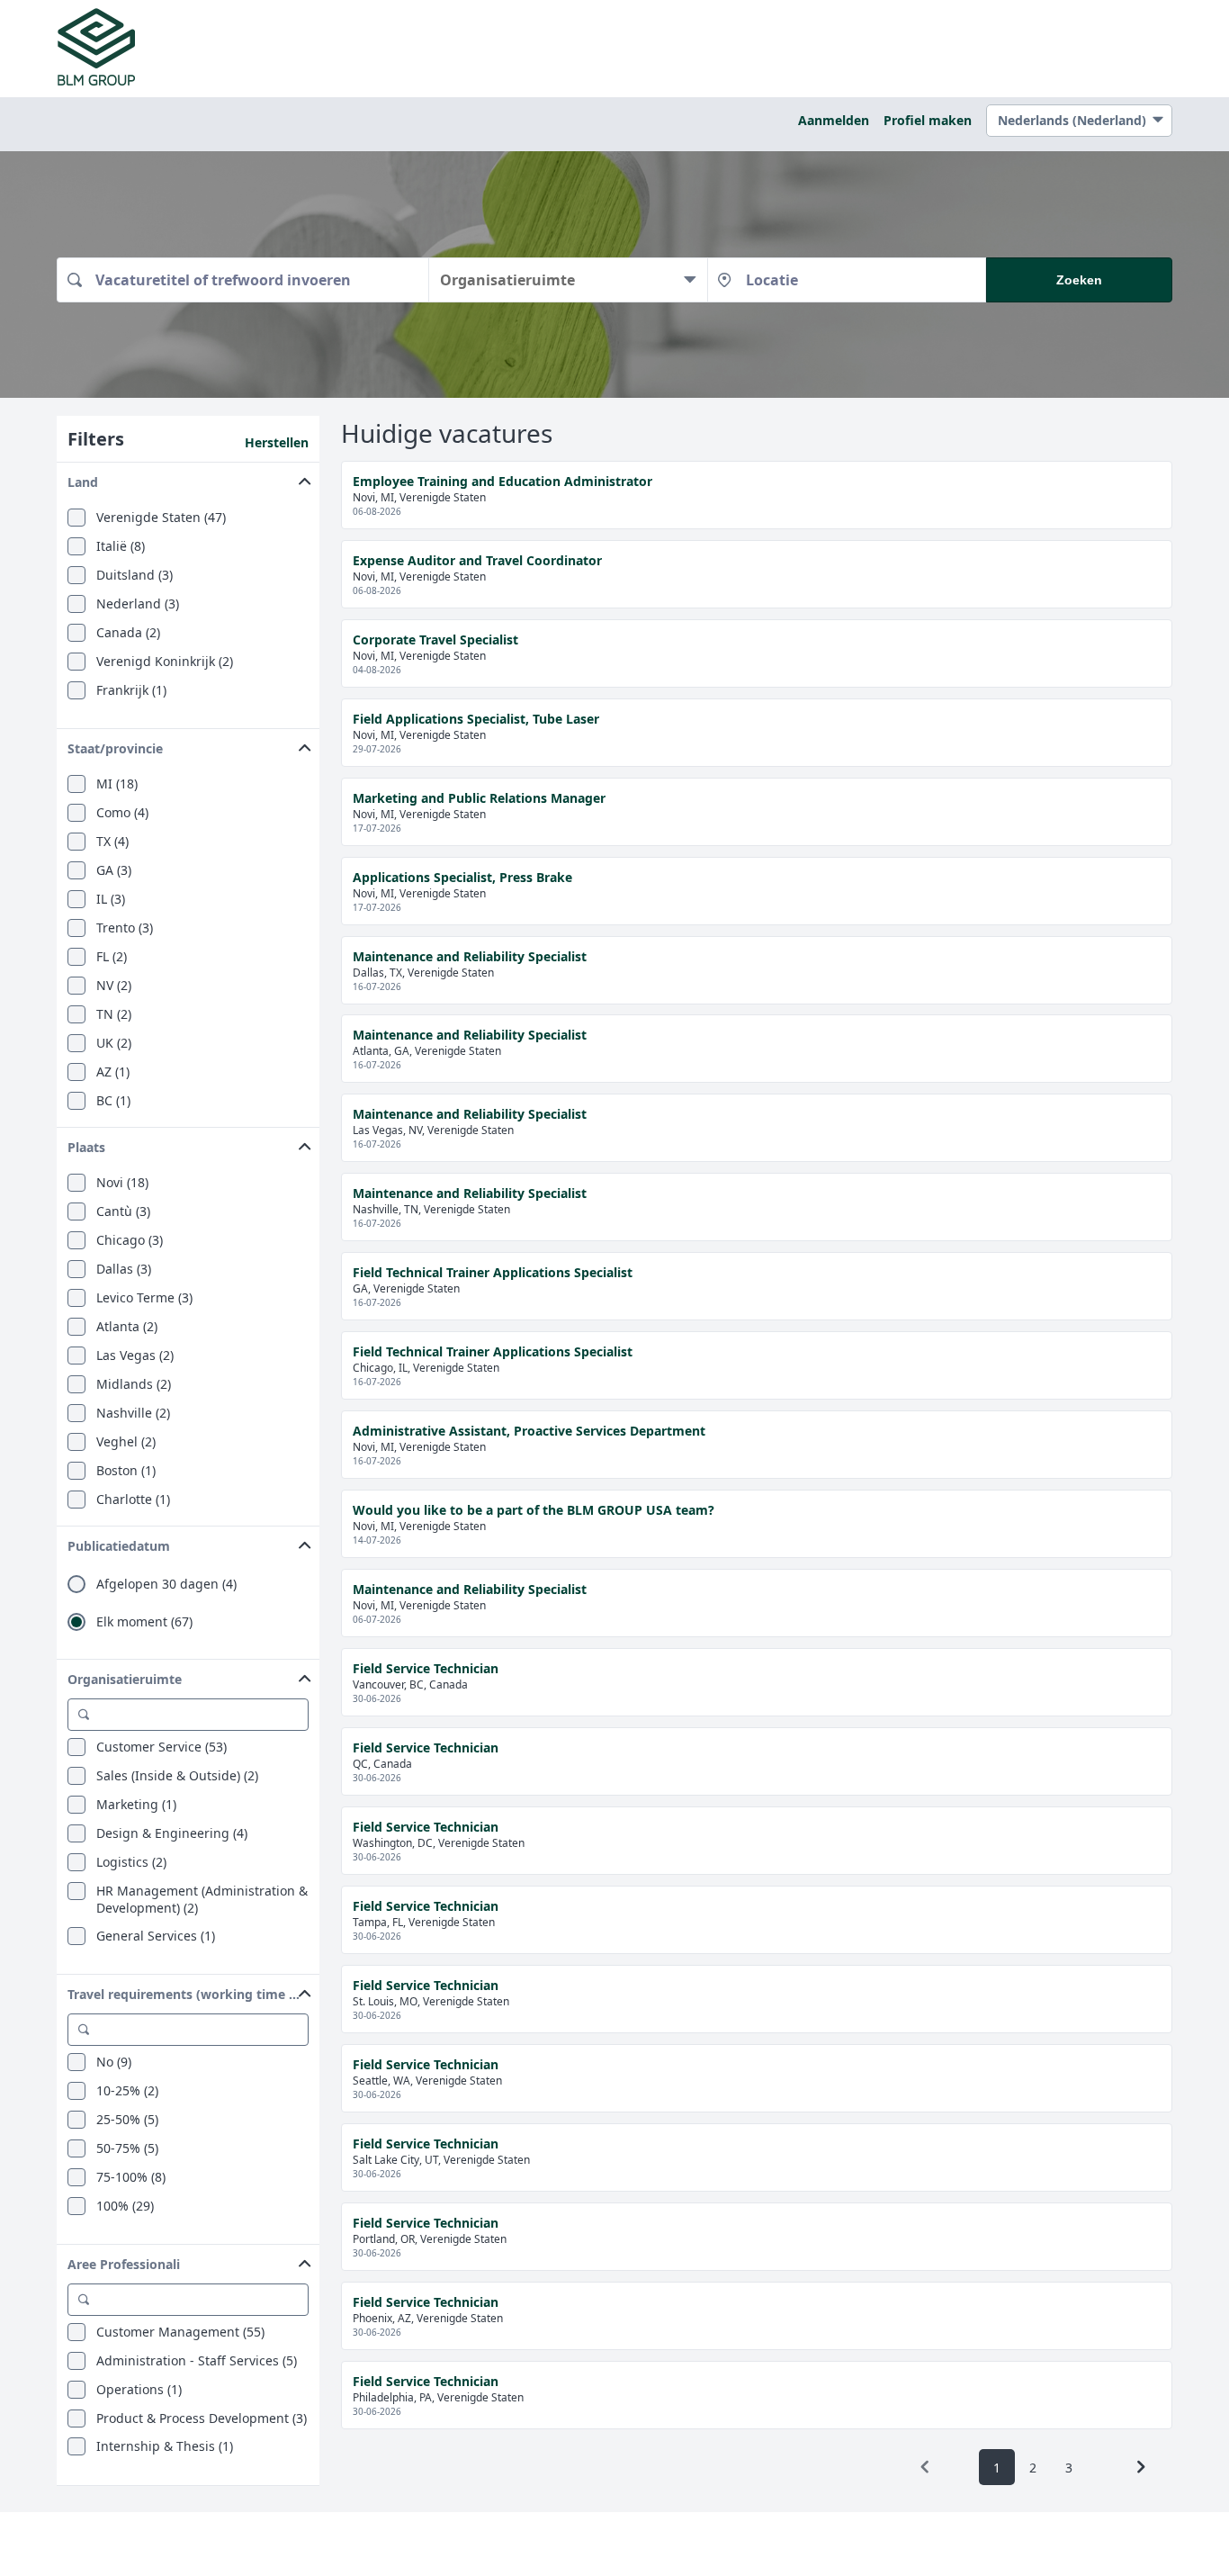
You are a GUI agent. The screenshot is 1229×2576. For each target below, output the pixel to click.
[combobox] (242, 280)
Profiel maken (928, 120)
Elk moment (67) (144, 1622)
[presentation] (925, 2467)
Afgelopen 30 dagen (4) (166, 1584)
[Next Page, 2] (1141, 2467)
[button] (188, 478)
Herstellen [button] (277, 442)
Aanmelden (834, 120)
